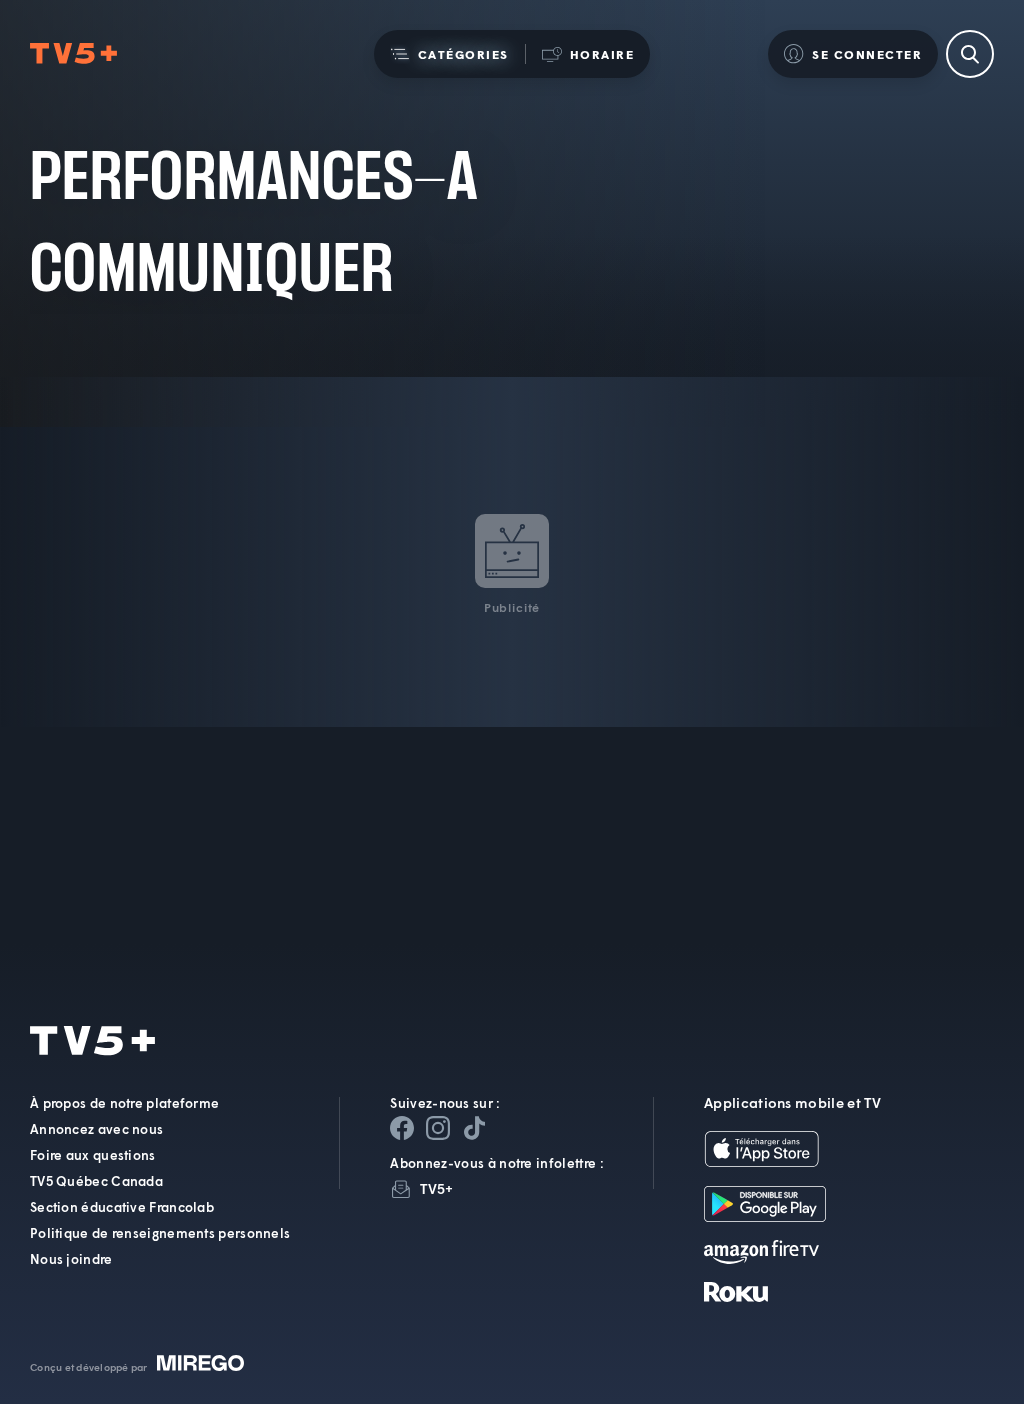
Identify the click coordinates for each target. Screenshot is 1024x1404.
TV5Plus (73, 54)
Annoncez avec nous (96, 1129)
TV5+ (436, 1188)
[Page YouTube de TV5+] (474, 1128)
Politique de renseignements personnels (160, 1233)
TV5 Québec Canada (96, 1181)
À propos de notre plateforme (124, 1103)
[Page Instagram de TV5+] (438, 1128)
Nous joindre (71, 1259)
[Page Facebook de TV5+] (402, 1128)
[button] (449, 54)
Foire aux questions (93, 1155)
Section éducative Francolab (122, 1207)
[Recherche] (970, 54)
